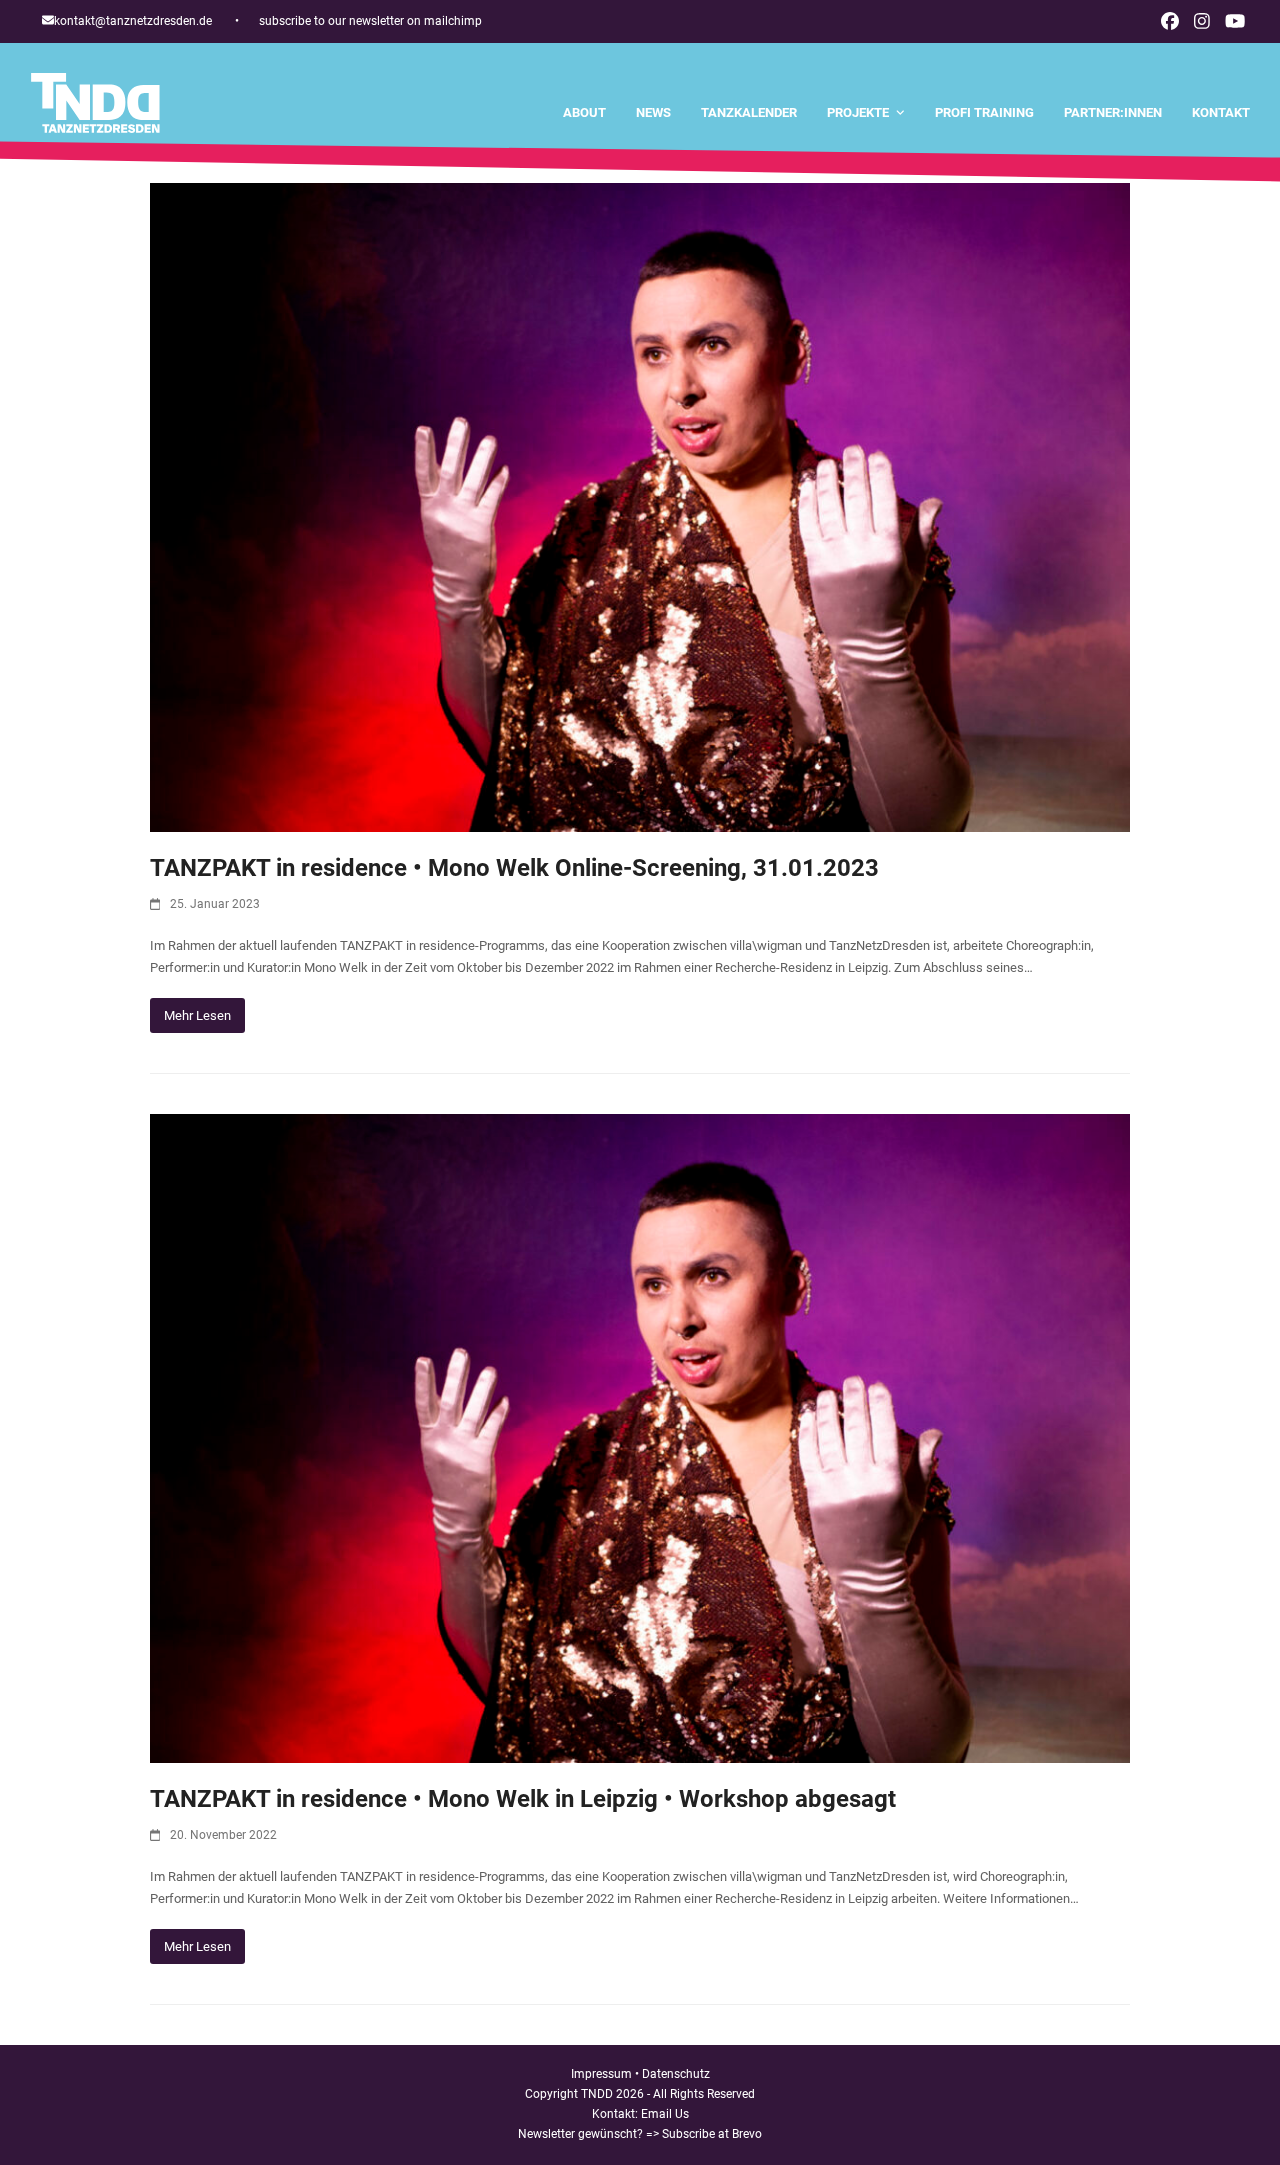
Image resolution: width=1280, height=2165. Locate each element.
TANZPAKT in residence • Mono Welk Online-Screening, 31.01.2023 (514, 868)
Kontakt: (616, 2114)
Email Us (665, 2114)
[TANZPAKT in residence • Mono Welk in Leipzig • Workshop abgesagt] (640, 1437)
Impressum (601, 2074)
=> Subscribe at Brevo (704, 2134)
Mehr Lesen (197, 1015)
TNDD (597, 2094)
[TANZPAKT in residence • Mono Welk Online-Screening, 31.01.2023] (640, 506)
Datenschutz (676, 2074)
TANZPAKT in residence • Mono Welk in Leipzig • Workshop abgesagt (523, 1799)
